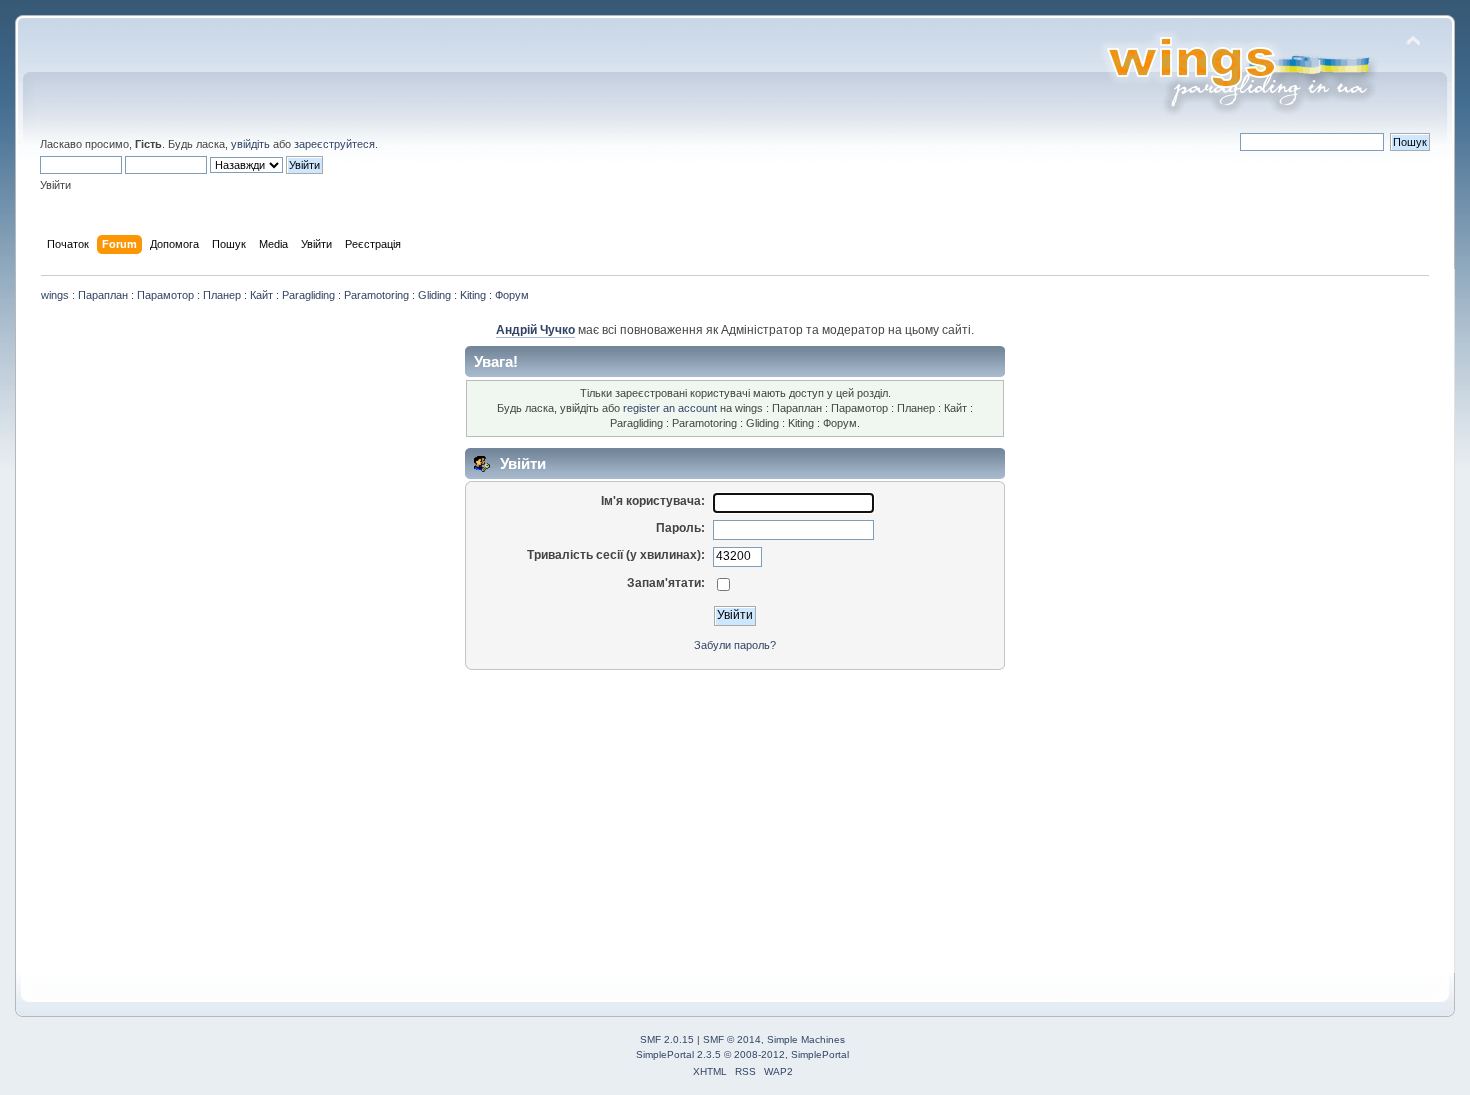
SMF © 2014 (732, 1039)
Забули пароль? (735, 645)
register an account (670, 408)
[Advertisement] (646, 817)
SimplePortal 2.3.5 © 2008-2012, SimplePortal (742, 1054)
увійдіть (250, 144)
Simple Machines (806, 1039)
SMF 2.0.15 (667, 1039)
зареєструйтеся (334, 144)
